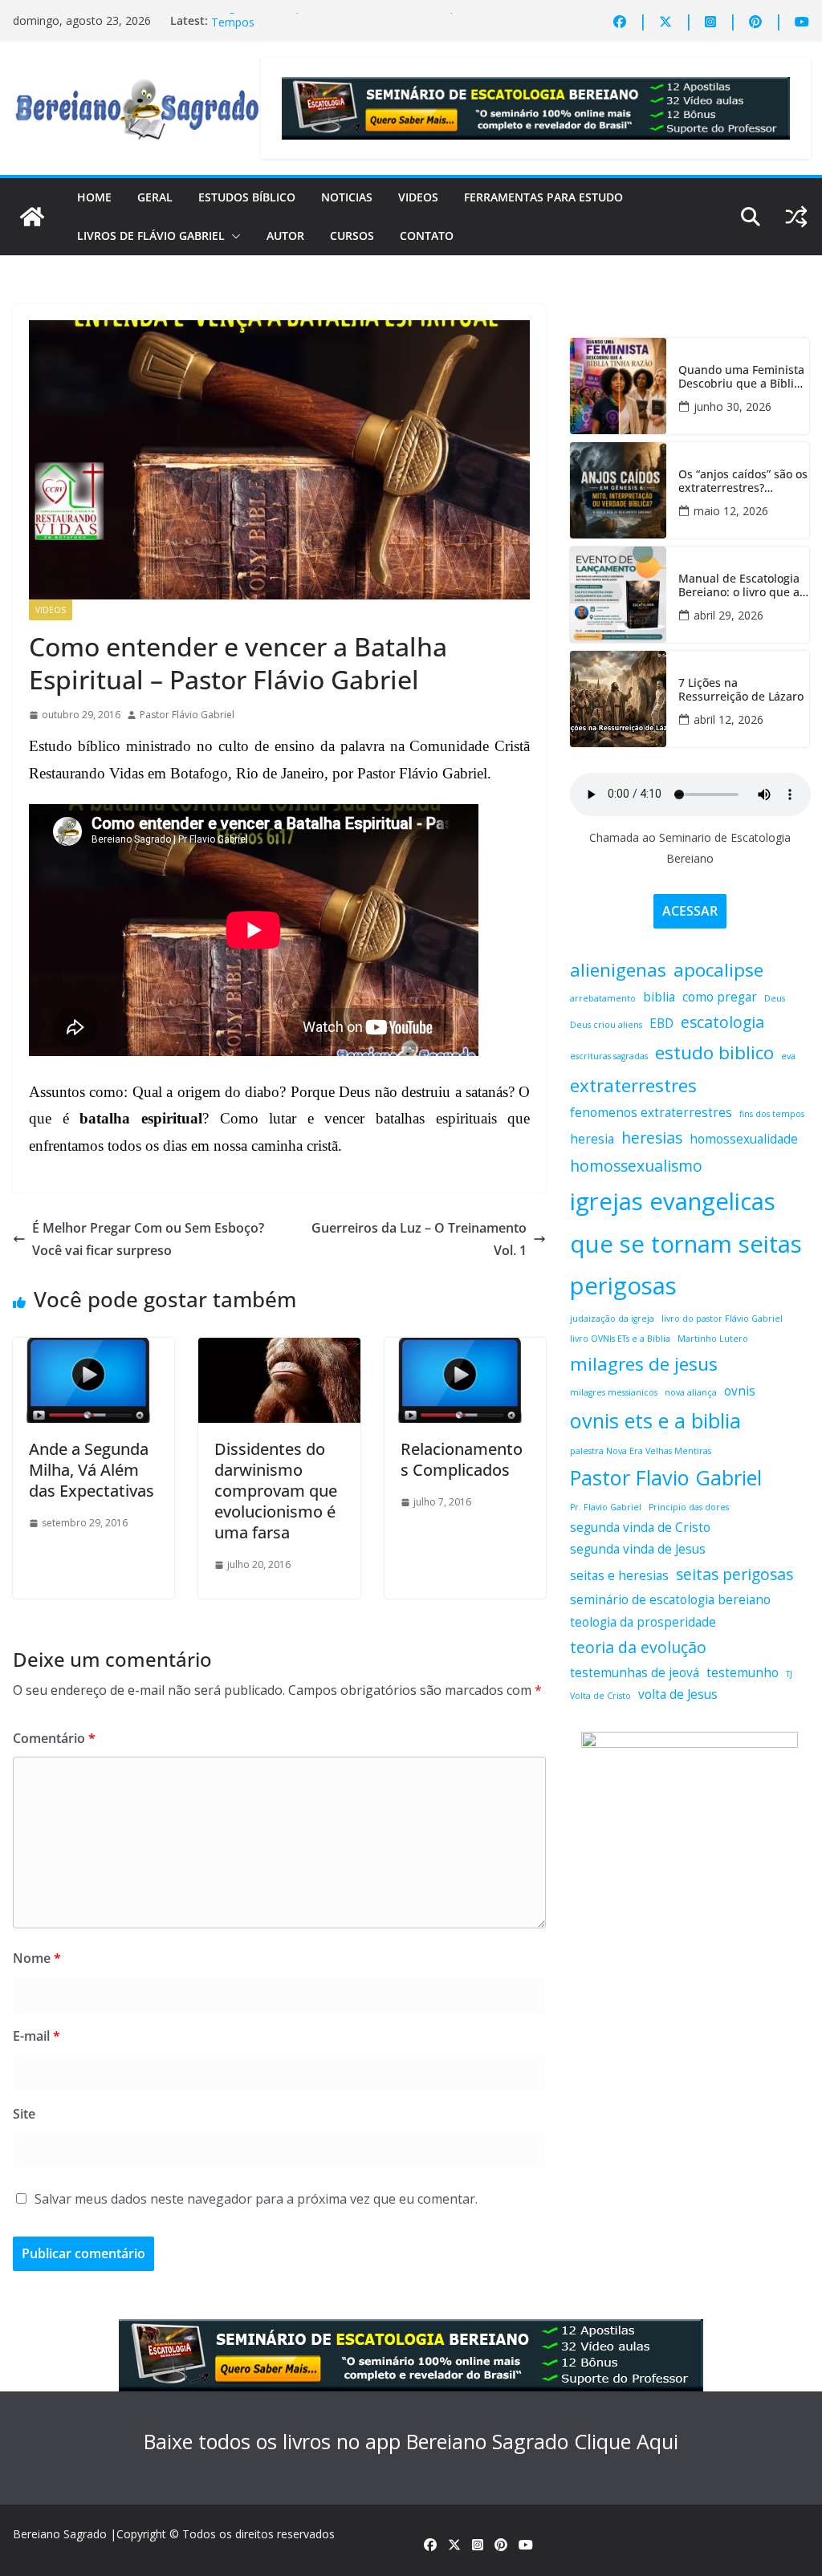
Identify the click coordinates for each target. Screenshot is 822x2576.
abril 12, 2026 (728, 719)
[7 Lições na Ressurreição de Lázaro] (618, 699)
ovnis (740, 1391)
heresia (592, 1139)
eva (788, 1056)
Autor (285, 236)
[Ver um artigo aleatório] (796, 217)
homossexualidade (744, 1139)
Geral (155, 197)
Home (94, 197)
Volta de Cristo (600, 1696)
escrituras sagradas (609, 1056)
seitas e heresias (619, 1576)
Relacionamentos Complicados (462, 1459)
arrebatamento (603, 998)
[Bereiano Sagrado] (32, 217)
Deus (775, 998)
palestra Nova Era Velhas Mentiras (641, 1451)
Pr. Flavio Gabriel (606, 1507)
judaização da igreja (612, 1318)
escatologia (722, 1022)
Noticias (347, 197)
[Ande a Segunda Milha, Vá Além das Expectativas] (94, 1349)
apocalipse (718, 970)
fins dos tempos (772, 1114)
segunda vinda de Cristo (640, 1528)
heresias (652, 1138)
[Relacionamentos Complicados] (465, 1349)
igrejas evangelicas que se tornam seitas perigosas (686, 1244)
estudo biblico (714, 1052)
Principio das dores (689, 1507)
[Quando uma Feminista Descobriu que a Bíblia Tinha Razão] (618, 386)
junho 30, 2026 (732, 406)
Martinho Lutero (713, 1339)
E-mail (37, 2036)
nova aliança (691, 1392)
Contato (427, 236)
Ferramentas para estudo (543, 197)
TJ (789, 1674)
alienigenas (618, 970)
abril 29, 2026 (728, 615)
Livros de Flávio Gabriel (151, 236)
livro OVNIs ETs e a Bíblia (620, 1339)
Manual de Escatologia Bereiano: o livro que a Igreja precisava (739, 586)
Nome (37, 1958)
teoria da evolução (638, 1647)
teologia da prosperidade (643, 1622)
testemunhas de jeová (635, 1673)
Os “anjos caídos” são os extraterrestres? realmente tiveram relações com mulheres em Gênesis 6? (743, 481)
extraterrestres (633, 1085)
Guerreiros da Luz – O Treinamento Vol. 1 (419, 1239)
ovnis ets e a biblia (655, 1420)
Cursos (352, 236)
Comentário (54, 1738)
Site (24, 2114)
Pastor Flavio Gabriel (666, 1477)
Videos (418, 197)
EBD (661, 1024)
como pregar (720, 997)
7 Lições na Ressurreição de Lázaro (741, 690)
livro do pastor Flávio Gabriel (722, 1318)
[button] (233, 236)
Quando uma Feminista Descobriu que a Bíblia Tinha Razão (741, 377)
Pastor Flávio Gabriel (187, 715)
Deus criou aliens (606, 1025)
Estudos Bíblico (247, 197)
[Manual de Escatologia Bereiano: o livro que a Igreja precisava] (618, 595)
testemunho (743, 1673)
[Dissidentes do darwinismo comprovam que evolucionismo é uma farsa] (279, 1349)
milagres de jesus (644, 1364)
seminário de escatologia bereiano (670, 1600)
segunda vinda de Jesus (638, 1549)
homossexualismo (636, 1166)
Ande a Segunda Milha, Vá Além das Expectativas (92, 1470)
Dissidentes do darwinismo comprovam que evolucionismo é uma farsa (276, 1491)
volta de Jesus (678, 1694)
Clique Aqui (626, 2441)
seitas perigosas (735, 1574)
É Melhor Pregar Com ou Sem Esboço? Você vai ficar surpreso (148, 1239)
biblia (659, 997)
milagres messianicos (614, 1392)
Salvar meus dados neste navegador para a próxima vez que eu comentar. (256, 2199)
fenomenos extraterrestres (651, 1113)
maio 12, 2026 (731, 511)
